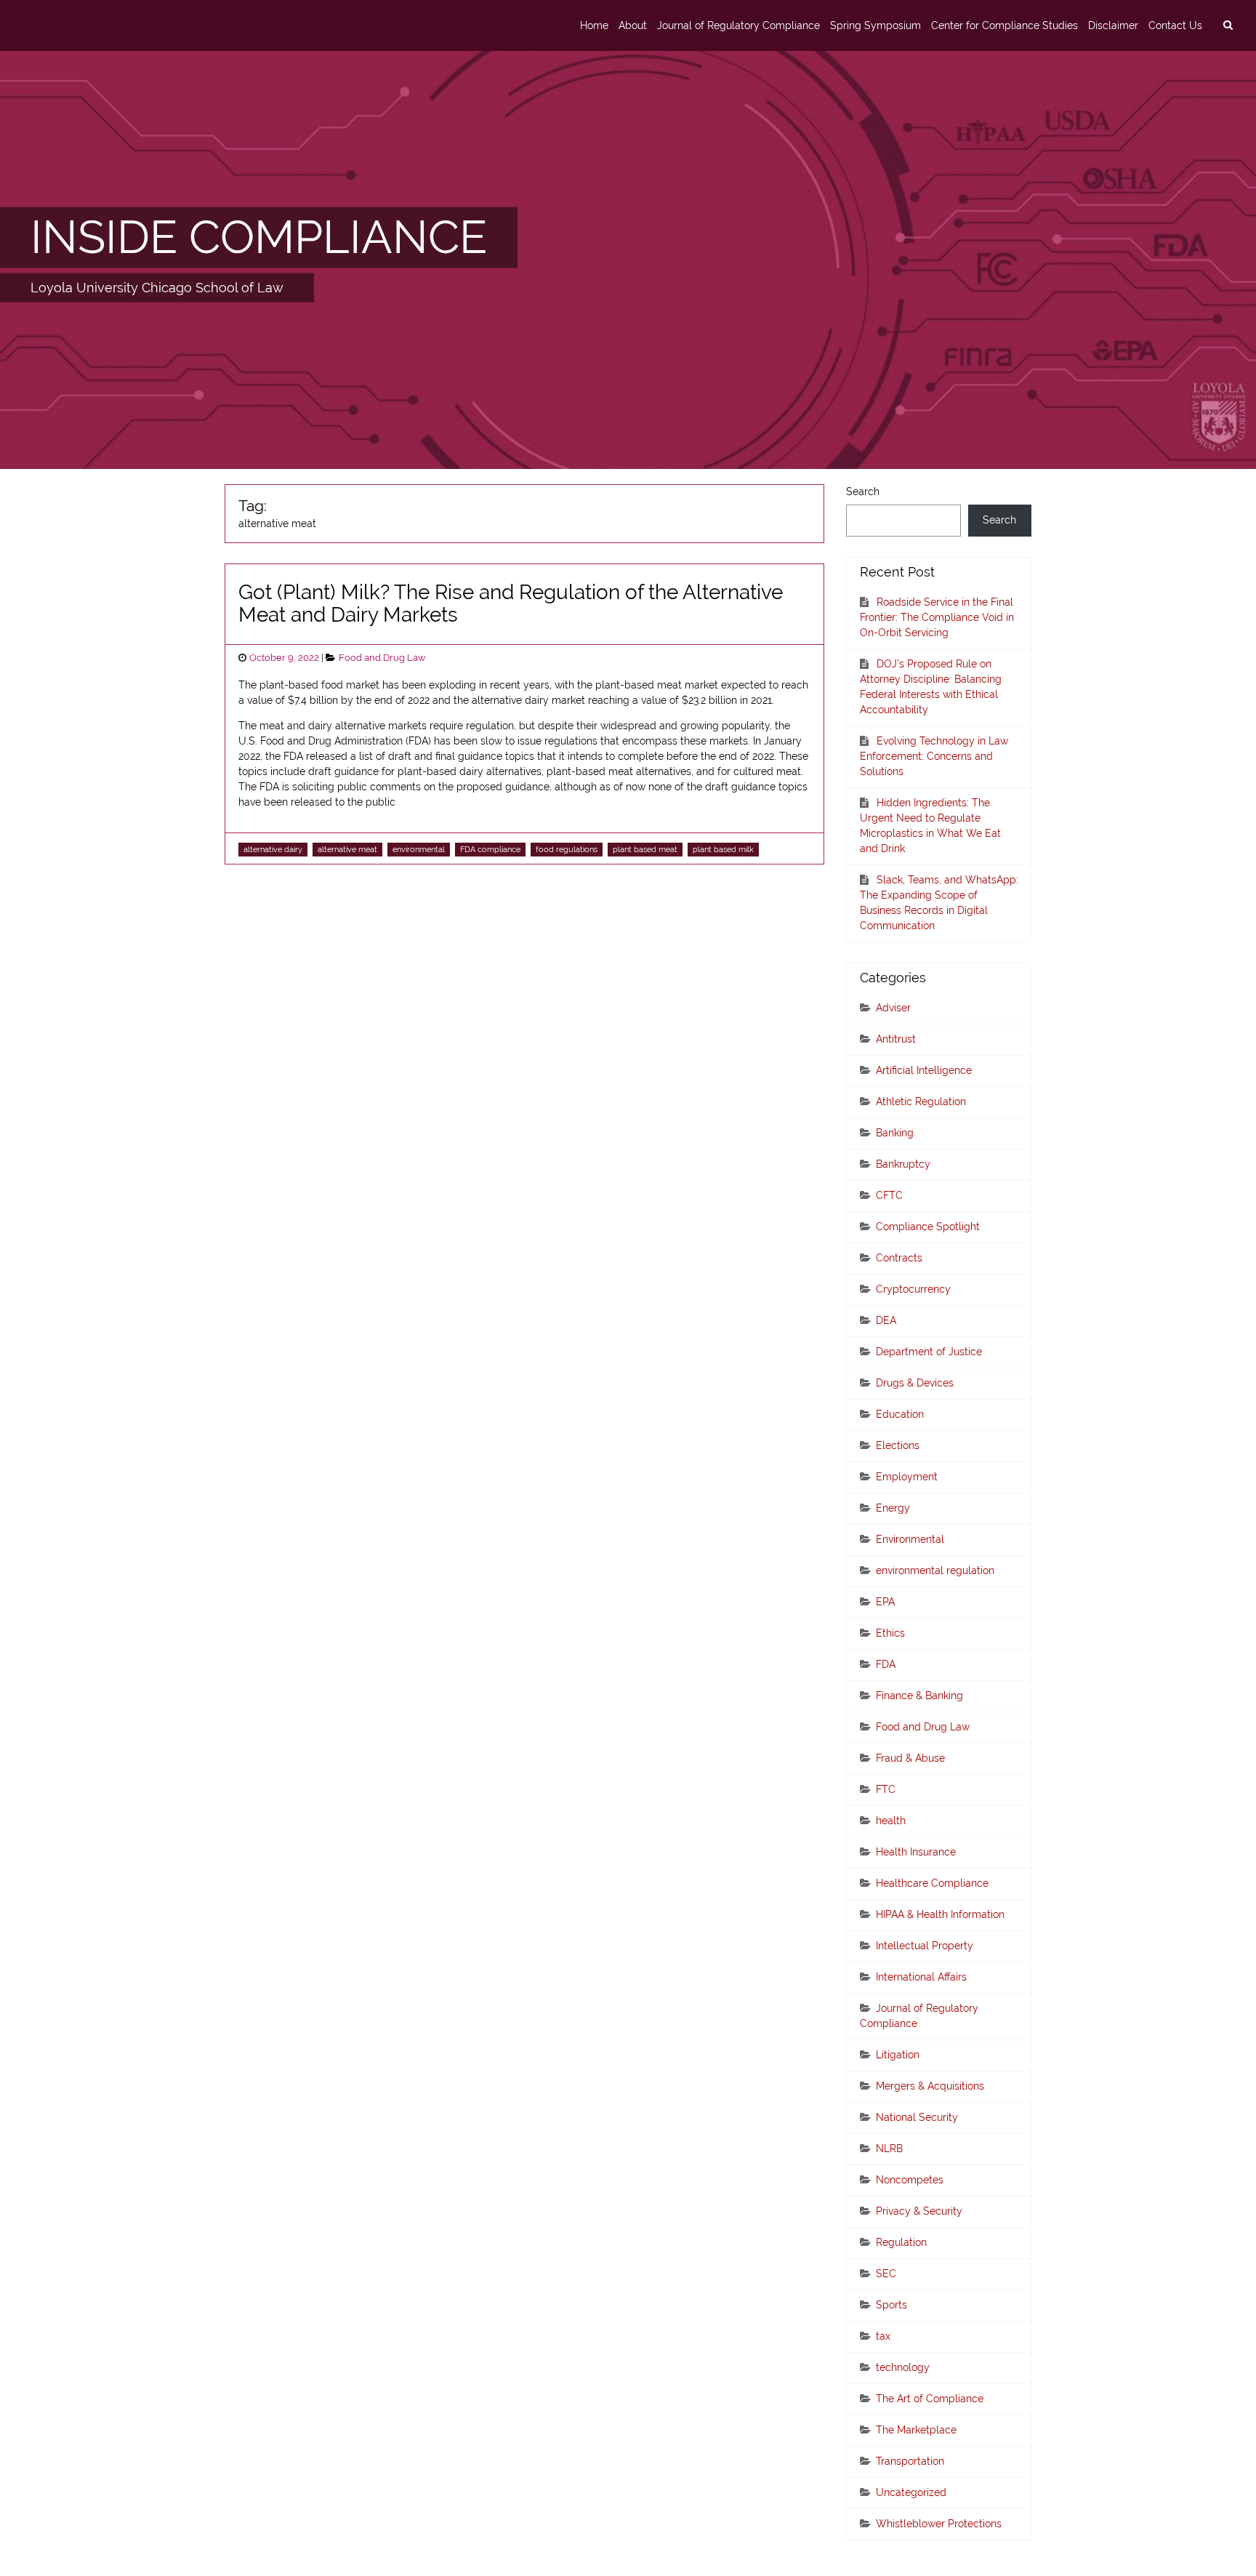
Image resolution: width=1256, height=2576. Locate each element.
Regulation (901, 2242)
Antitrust (896, 1039)
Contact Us (1175, 25)
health (891, 1821)
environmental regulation (935, 1570)
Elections (898, 1445)
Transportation (910, 2461)
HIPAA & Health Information (940, 1914)
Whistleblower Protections (939, 2524)
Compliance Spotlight (928, 1227)
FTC (886, 1789)
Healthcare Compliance (932, 1883)
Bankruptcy (903, 1164)
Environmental (910, 1539)
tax (883, 2336)
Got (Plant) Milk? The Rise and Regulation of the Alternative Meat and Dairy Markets (511, 603)
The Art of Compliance (930, 2399)
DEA (886, 1320)
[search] (1228, 25)
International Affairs (921, 1977)
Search (863, 491)
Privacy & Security (919, 2211)
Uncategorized (911, 2492)
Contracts (899, 1258)
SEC (886, 2274)
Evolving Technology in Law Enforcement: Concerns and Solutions (934, 756)
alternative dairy (273, 849)
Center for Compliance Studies (1005, 25)
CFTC (889, 1195)
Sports (891, 2305)
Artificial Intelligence (924, 1070)
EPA (885, 1602)
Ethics (890, 1633)
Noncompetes (910, 2180)
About (633, 25)
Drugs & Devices (915, 1383)
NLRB (889, 2148)
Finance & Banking (919, 1696)
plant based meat (645, 849)
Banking (895, 1133)
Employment (907, 1477)
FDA (886, 1664)
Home (594, 25)
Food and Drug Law (382, 658)
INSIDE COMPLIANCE (259, 237)
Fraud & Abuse (910, 1758)
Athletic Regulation (921, 1102)
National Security (917, 2117)
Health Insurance (916, 1852)
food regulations (567, 849)
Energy (893, 1508)
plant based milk (723, 849)
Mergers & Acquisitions (930, 2086)
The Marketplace (916, 2430)
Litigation (898, 2055)
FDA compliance (490, 849)
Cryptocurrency (913, 1289)
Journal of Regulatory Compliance (738, 25)
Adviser (893, 1008)
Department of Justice (929, 1352)
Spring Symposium (875, 25)
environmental (419, 849)
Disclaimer (1113, 25)
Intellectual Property (925, 1946)
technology (903, 2367)
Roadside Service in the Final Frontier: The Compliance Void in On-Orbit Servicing (937, 617)
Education (900, 1414)
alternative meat (347, 849)
